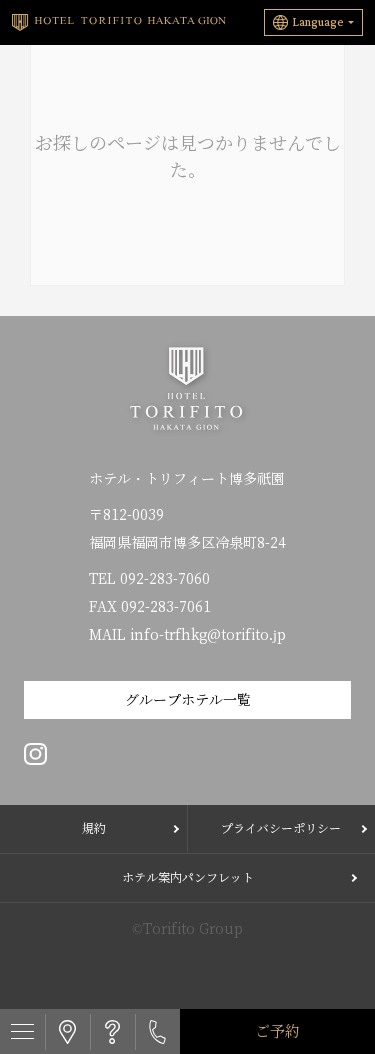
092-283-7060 (165, 579)
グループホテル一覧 (188, 700)
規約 (94, 828)
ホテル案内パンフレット (188, 877)
